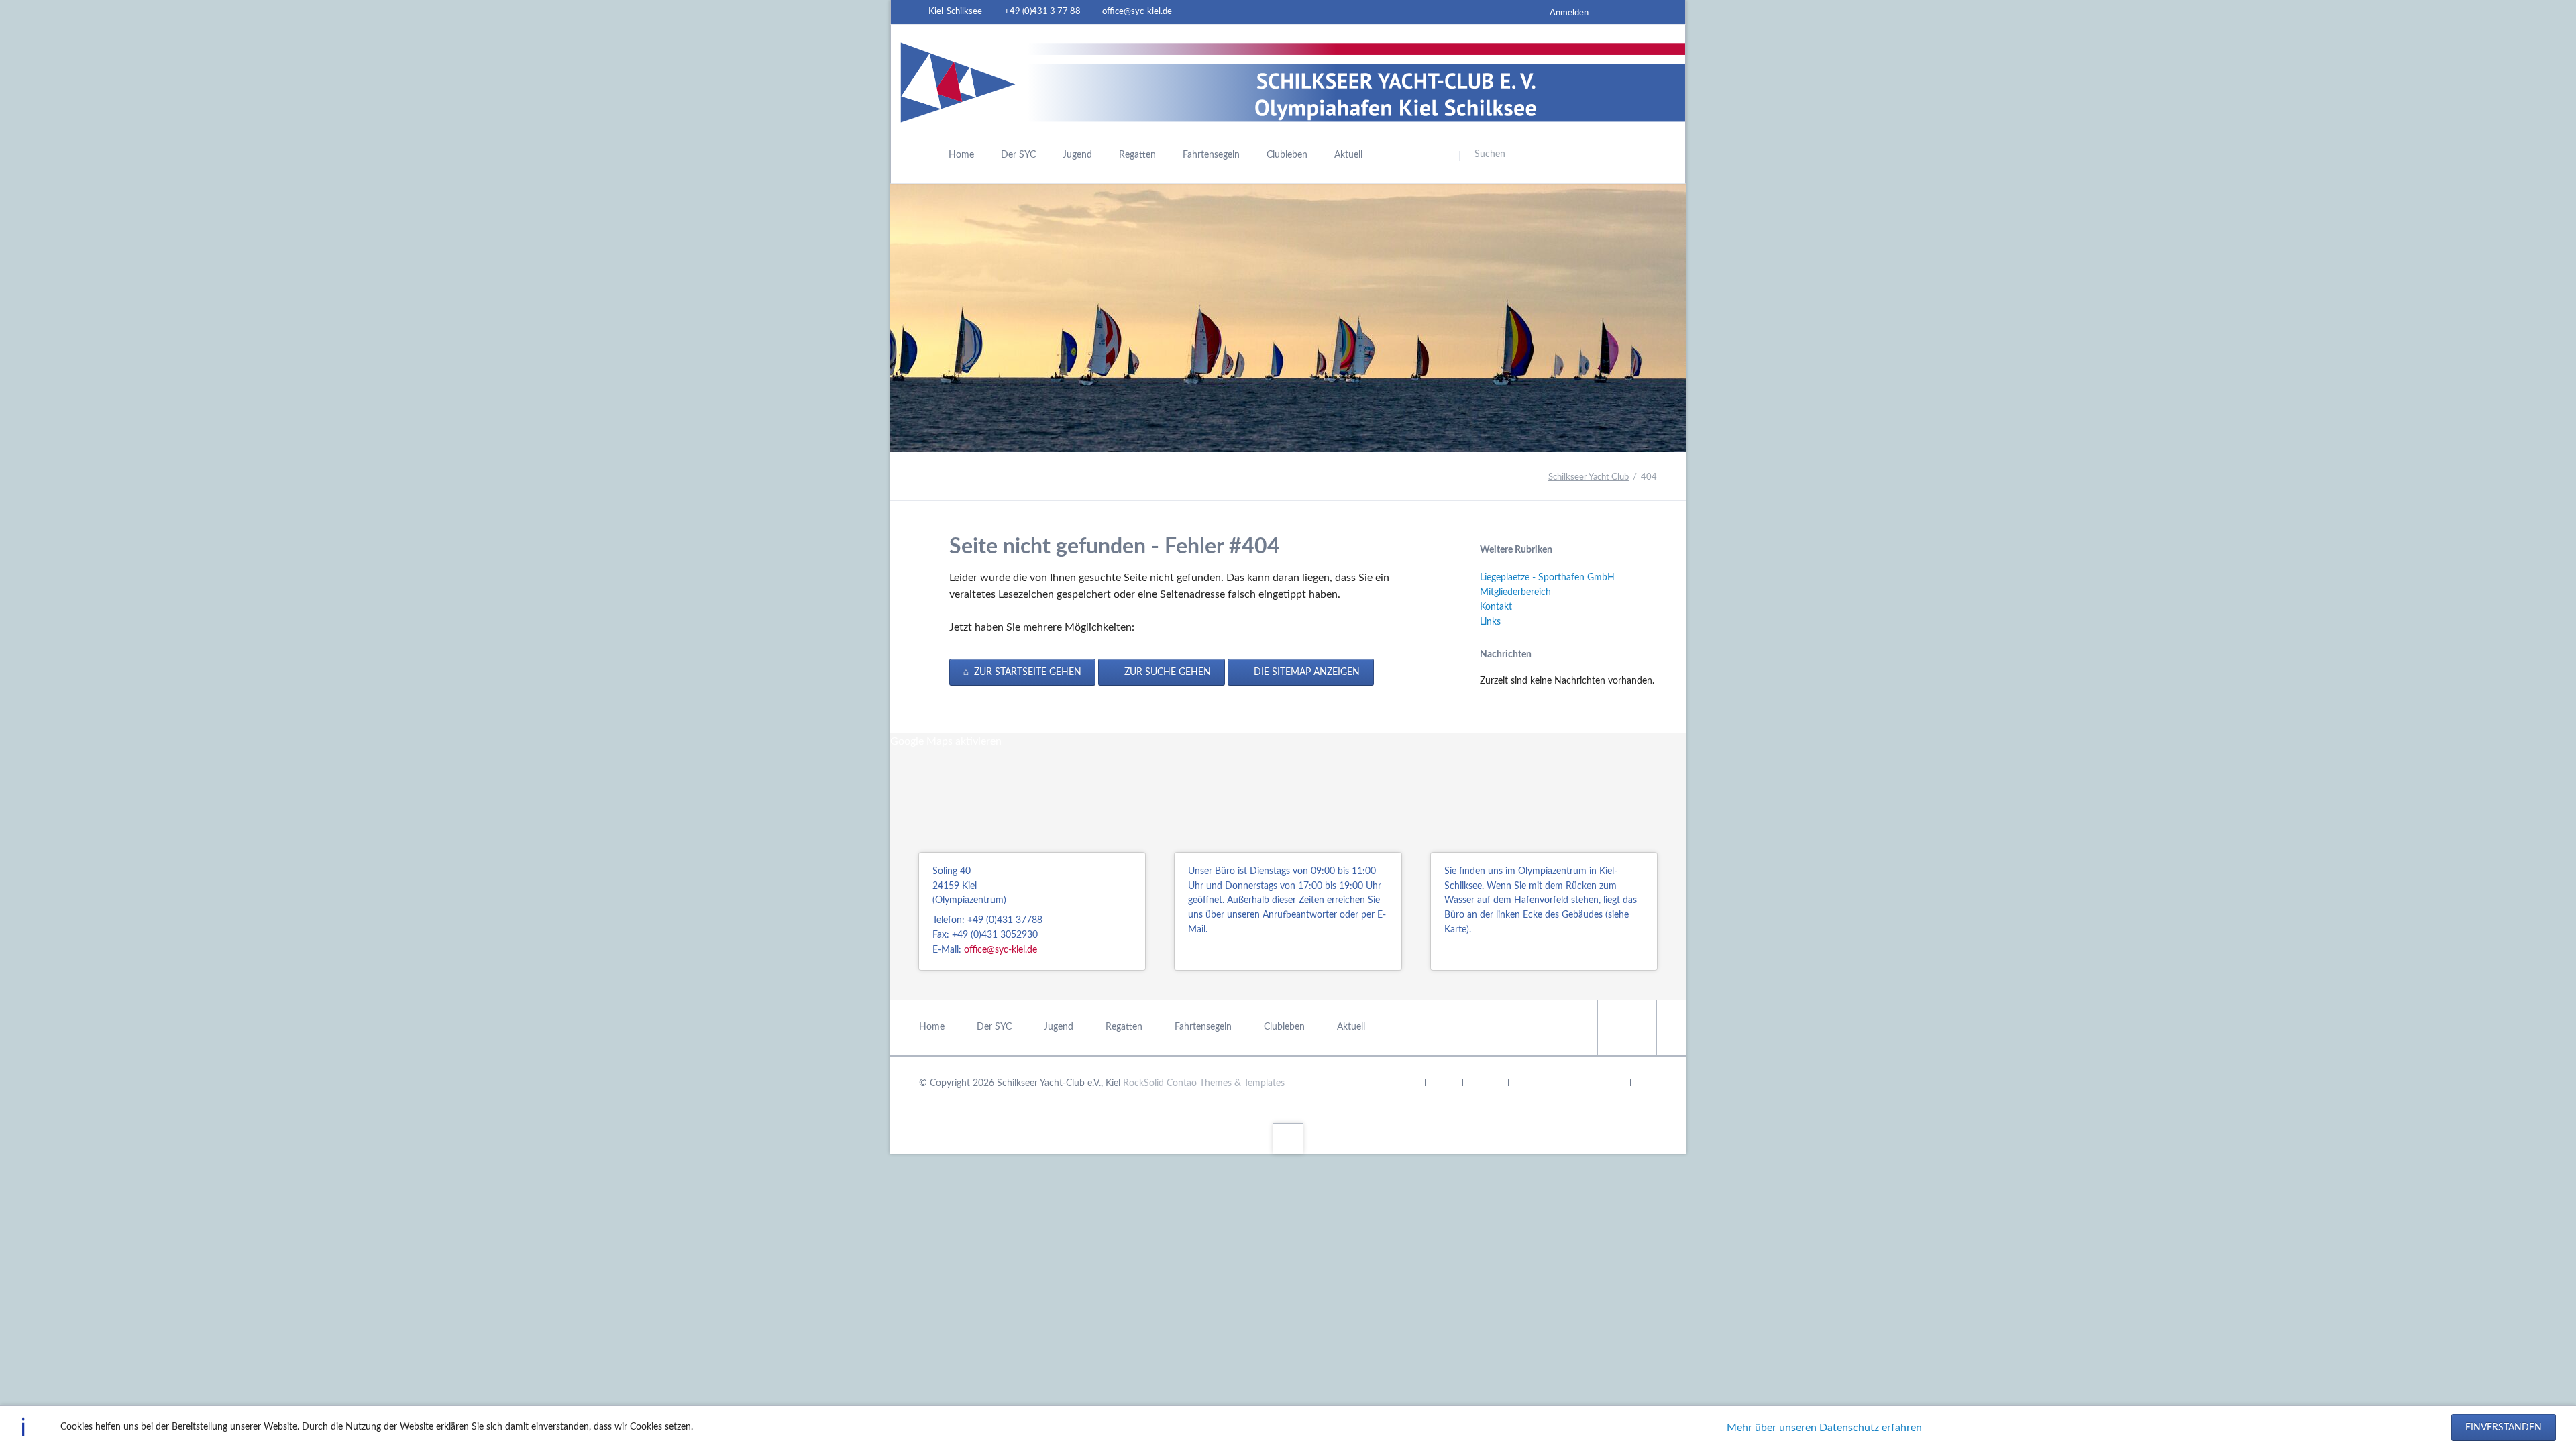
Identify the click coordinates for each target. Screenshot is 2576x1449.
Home (932, 1027)
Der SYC (994, 1027)
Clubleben (1284, 1027)
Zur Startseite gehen (1026, 672)
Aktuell (1351, 1027)
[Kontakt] (1622, 12)
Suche (1444, 1083)
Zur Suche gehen (1166, 672)
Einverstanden (2504, 1428)
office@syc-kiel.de (1001, 950)
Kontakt (1496, 607)
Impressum (1537, 1083)
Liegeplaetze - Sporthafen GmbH (1547, 578)
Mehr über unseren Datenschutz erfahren (1824, 1428)
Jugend (1059, 1027)
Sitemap (1485, 1083)
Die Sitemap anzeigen (1305, 672)
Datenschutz (1598, 1083)
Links (1490, 622)
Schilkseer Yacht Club (1589, 477)
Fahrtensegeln (1203, 1027)
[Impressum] (1646, 12)
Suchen (1578, 156)
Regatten (1124, 1027)
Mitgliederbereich (1515, 592)
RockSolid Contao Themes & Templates (1204, 1083)
